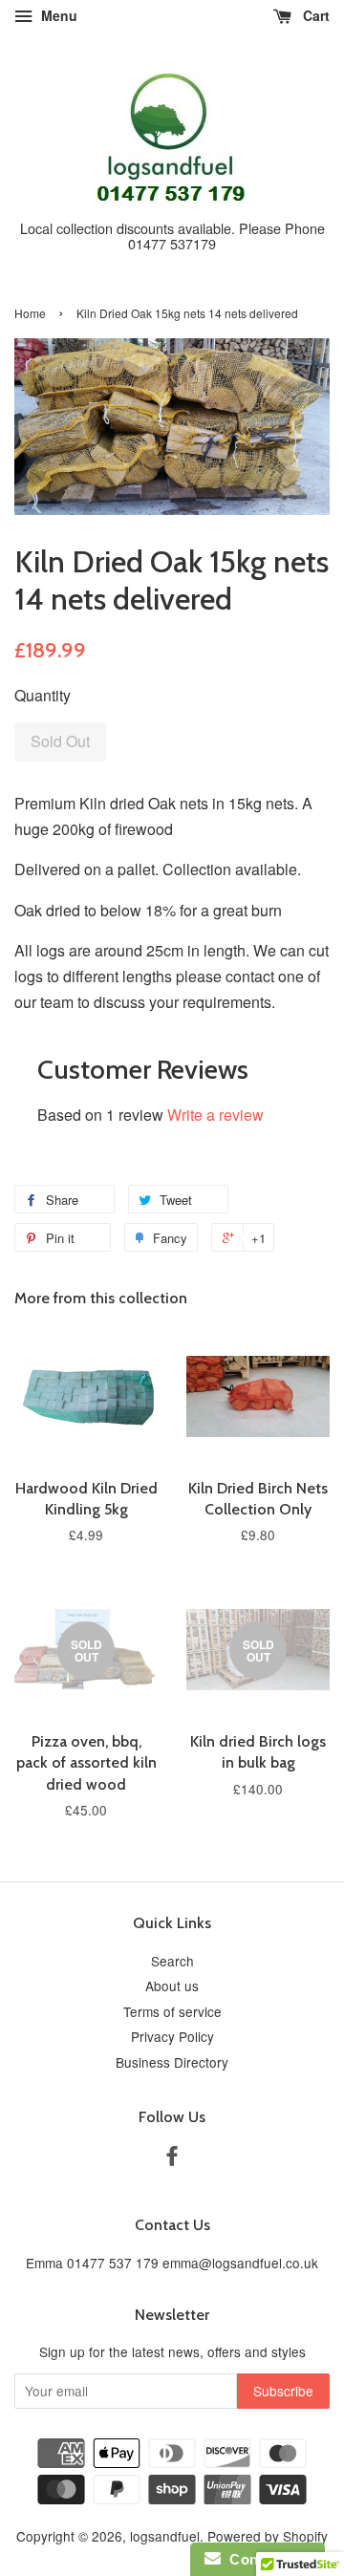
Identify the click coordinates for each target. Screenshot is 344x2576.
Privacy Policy (172, 2036)
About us (172, 1986)
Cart (314, 15)
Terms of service (172, 2011)
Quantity (43, 695)
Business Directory (172, 2062)
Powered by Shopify (268, 2536)
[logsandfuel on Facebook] (172, 2158)
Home (30, 313)
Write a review (215, 1115)
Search (172, 1961)
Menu (57, 15)
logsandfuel (165, 2536)
